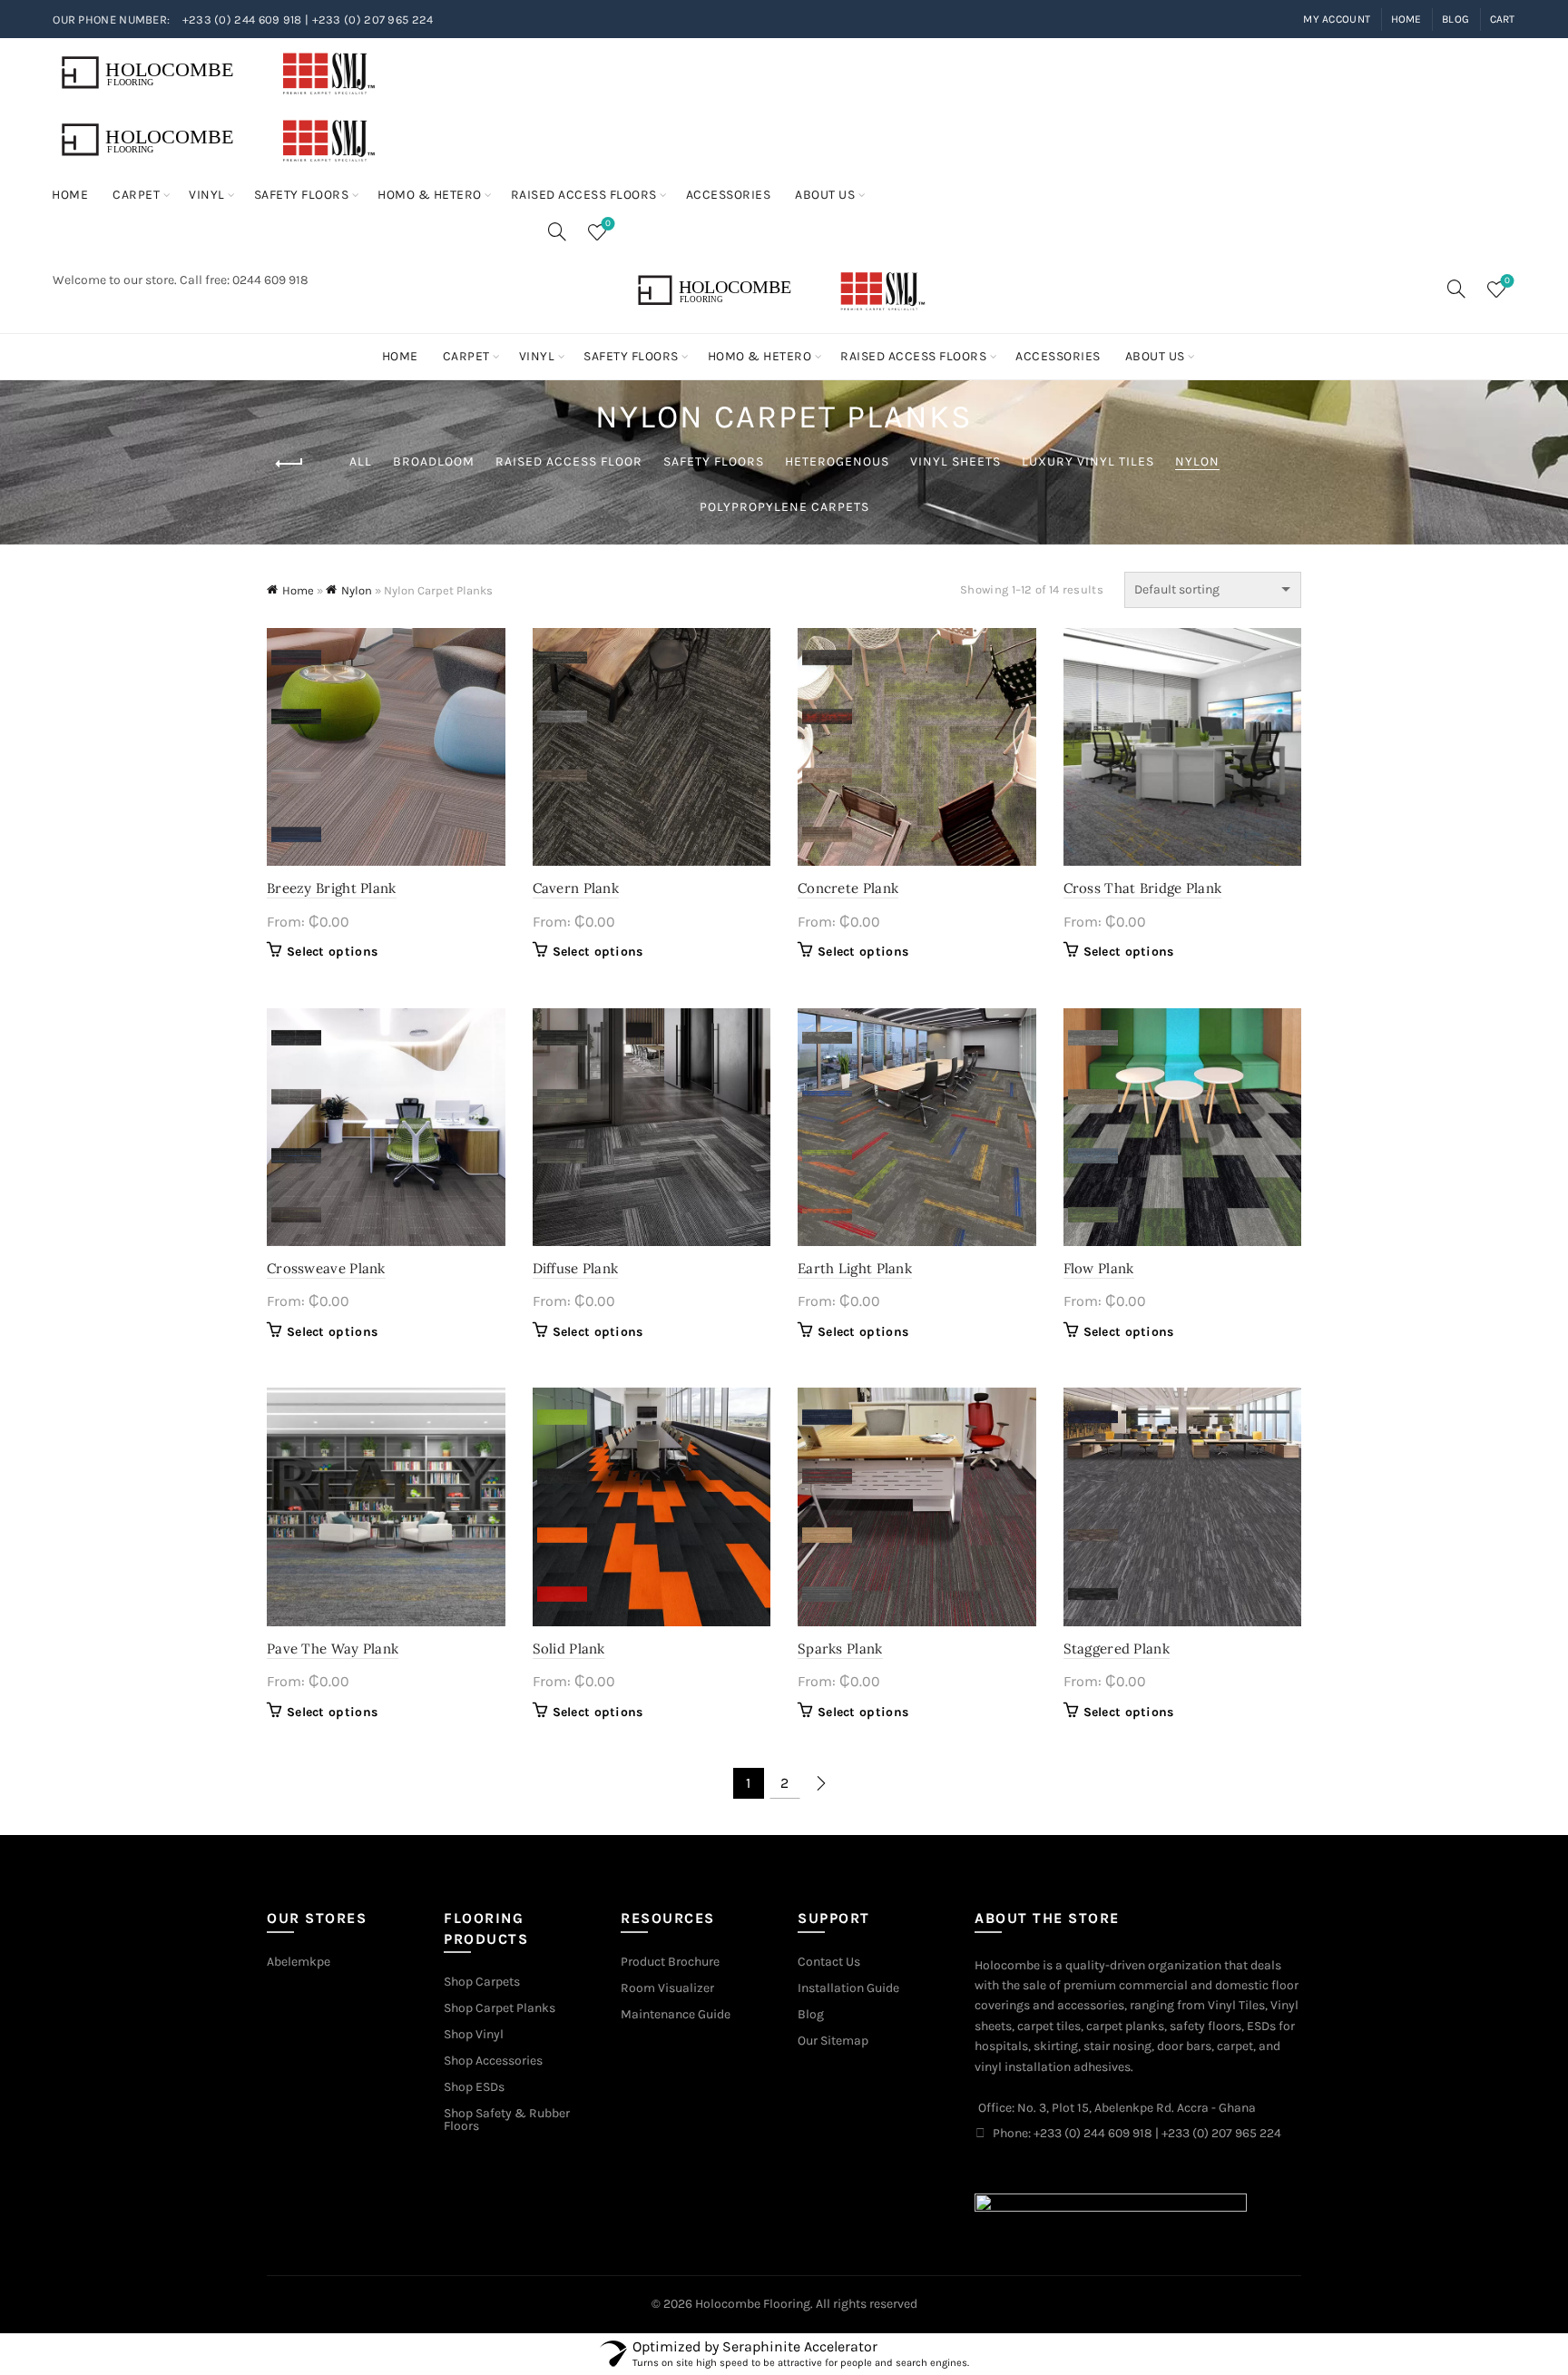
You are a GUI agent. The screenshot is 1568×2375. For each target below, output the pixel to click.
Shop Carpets (482, 1982)
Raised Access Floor (569, 461)
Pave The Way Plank (333, 1649)
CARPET (136, 195)
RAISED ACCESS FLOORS (584, 195)
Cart (1503, 19)
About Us (825, 195)
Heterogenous (837, 461)
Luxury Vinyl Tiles (1088, 461)
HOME (70, 195)
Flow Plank (1099, 1268)
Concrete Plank (848, 888)
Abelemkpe (299, 1962)
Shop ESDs (474, 2087)
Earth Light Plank (855, 1268)
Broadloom (434, 461)
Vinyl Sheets (955, 461)
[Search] (557, 231)
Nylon (1197, 461)
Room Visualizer (667, 1988)
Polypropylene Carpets (784, 507)
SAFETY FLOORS (302, 195)
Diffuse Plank (576, 1268)
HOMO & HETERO (430, 195)
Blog (1455, 19)
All (361, 461)
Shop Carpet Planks (500, 2008)
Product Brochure (670, 1962)
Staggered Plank (1117, 1649)
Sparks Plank (840, 1649)
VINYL (207, 195)
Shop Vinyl (474, 2034)
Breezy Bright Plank (332, 888)
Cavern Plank (576, 888)
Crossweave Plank (326, 1268)
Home (1406, 19)
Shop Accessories (493, 2061)
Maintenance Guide (676, 2014)
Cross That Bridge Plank (1143, 888)
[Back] (289, 464)
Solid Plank (569, 1649)
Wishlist (608, 224)
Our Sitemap (833, 2041)
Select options (332, 952)
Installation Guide (848, 1988)
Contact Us (829, 1962)
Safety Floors (714, 461)
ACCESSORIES (729, 195)
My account (1337, 19)
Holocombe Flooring (753, 2304)
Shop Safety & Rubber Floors (507, 2120)
